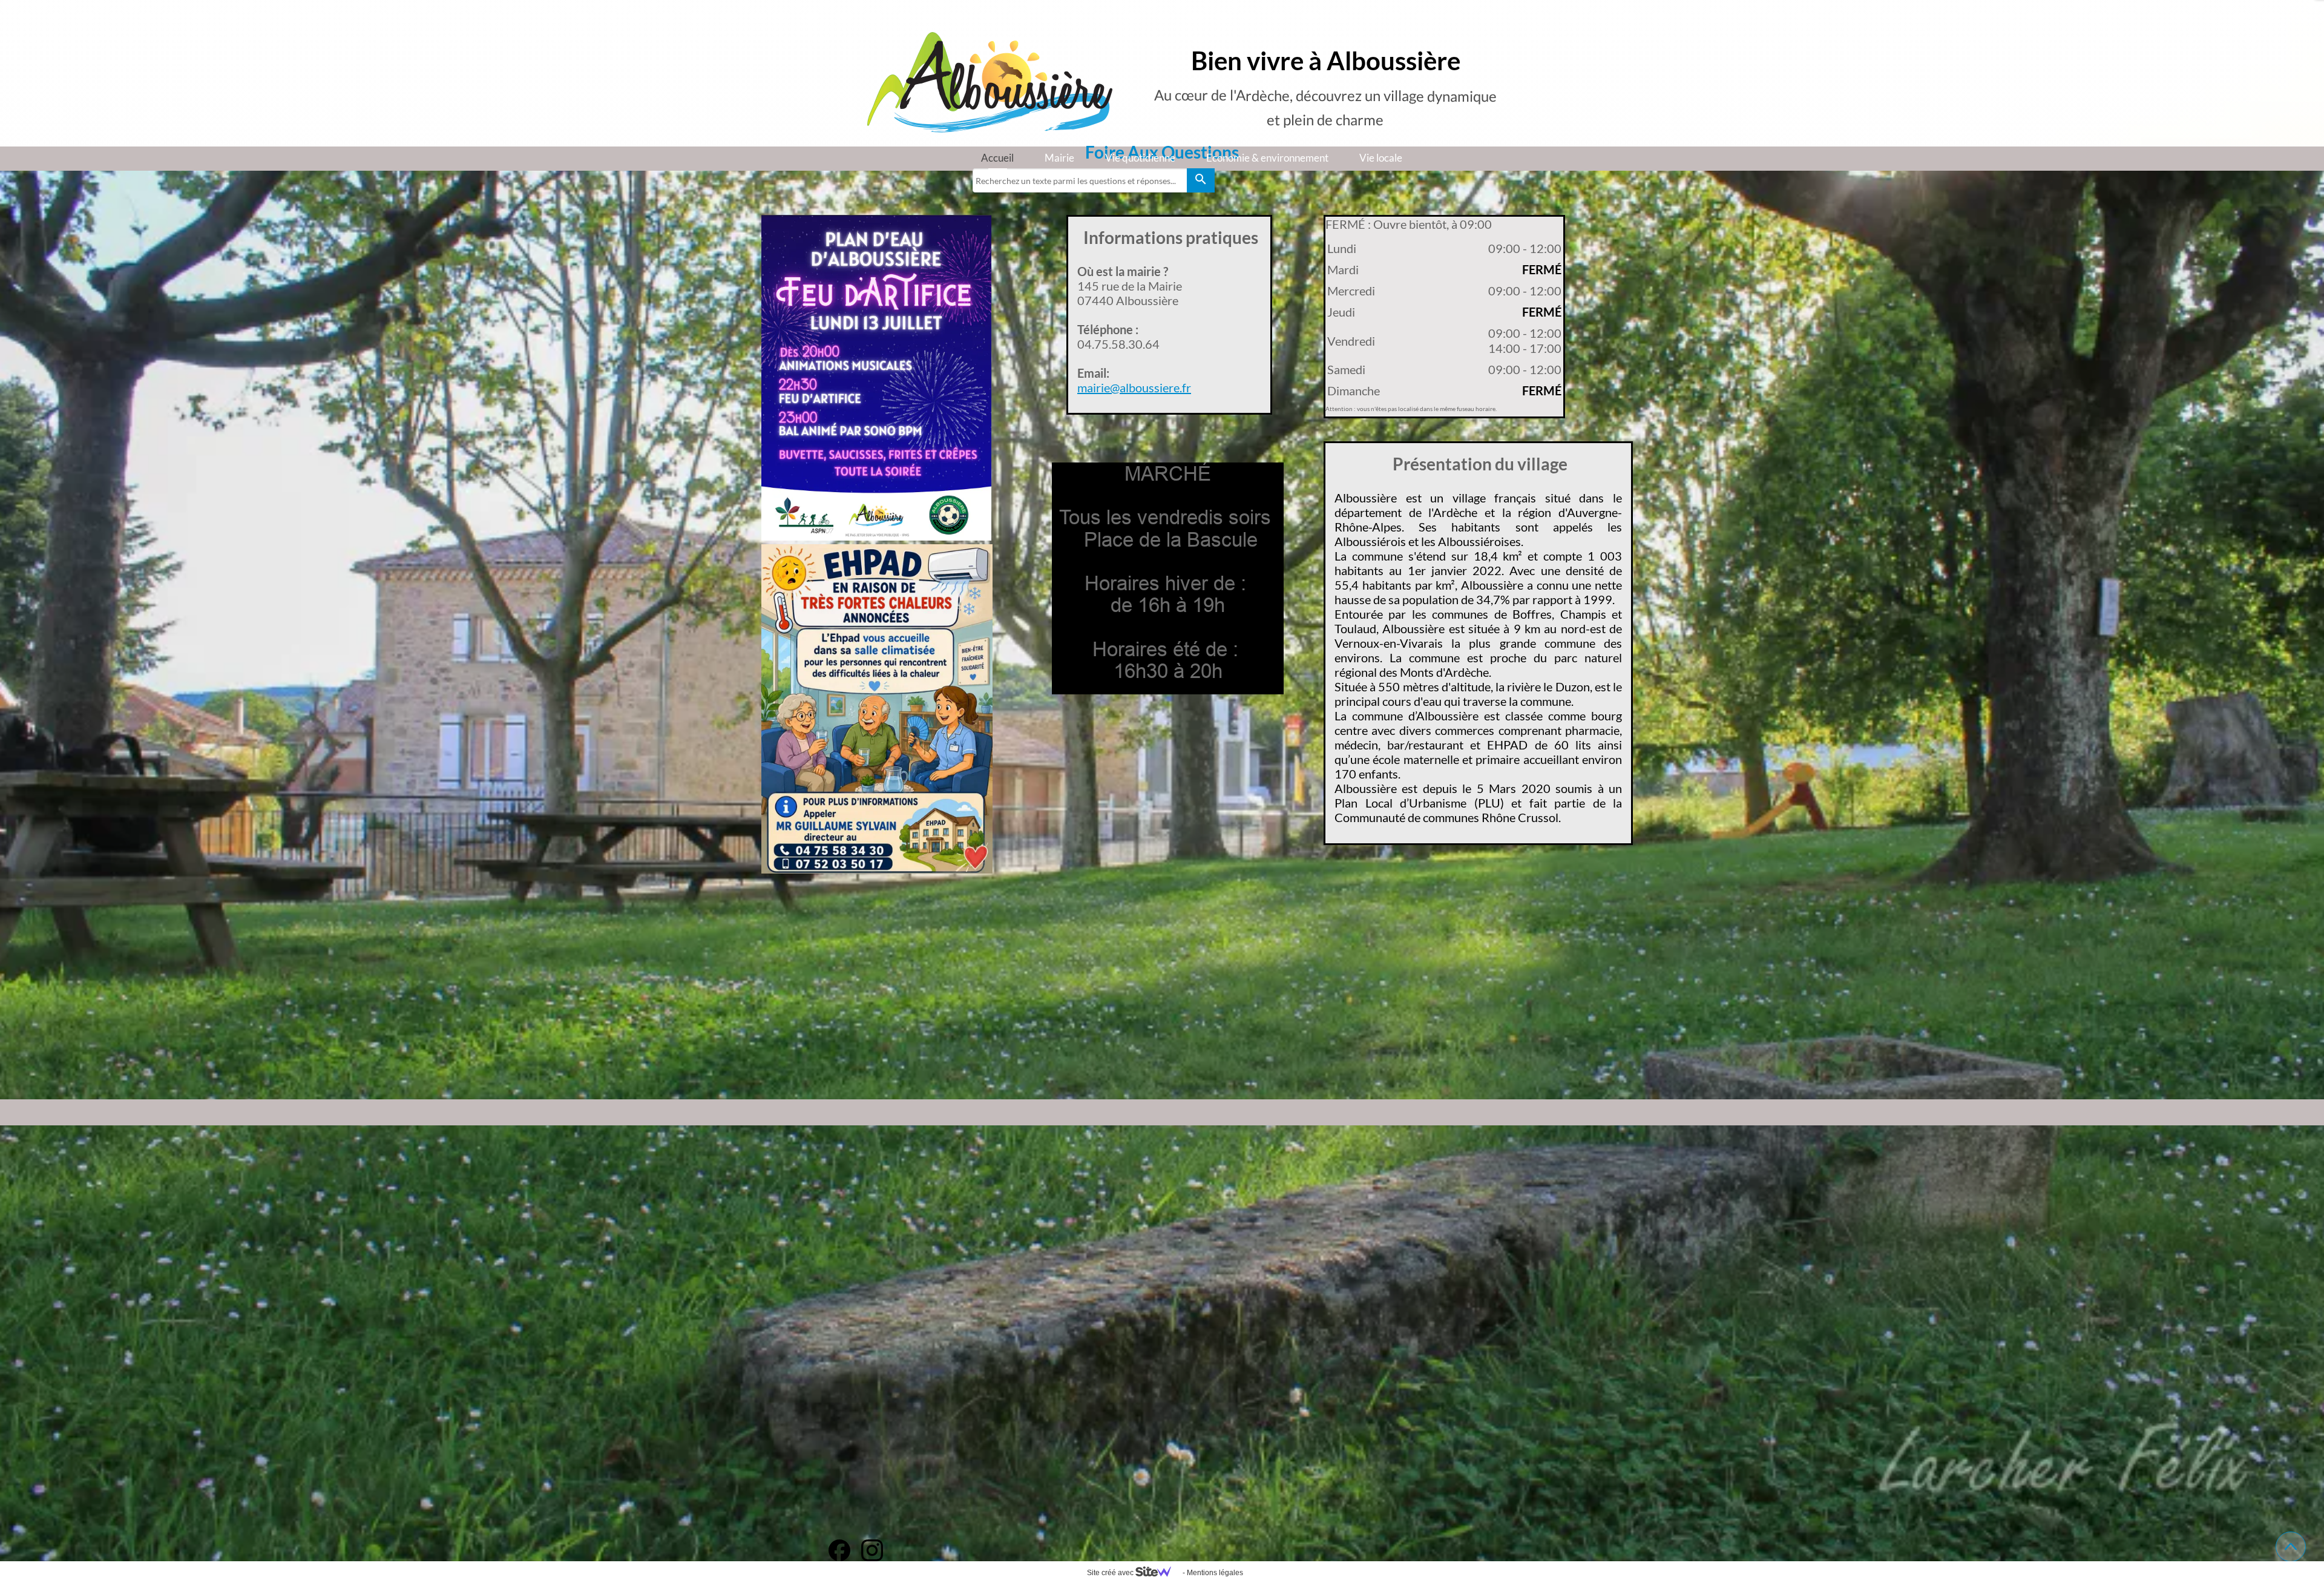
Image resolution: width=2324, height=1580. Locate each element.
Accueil (997, 158)
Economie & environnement (1267, 158)
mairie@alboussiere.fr (1134, 387)
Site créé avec (1111, 1573)
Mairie (1059, 158)
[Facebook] (839, 1550)
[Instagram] (872, 1550)
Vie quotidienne (1140, 158)
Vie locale (1381, 158)
